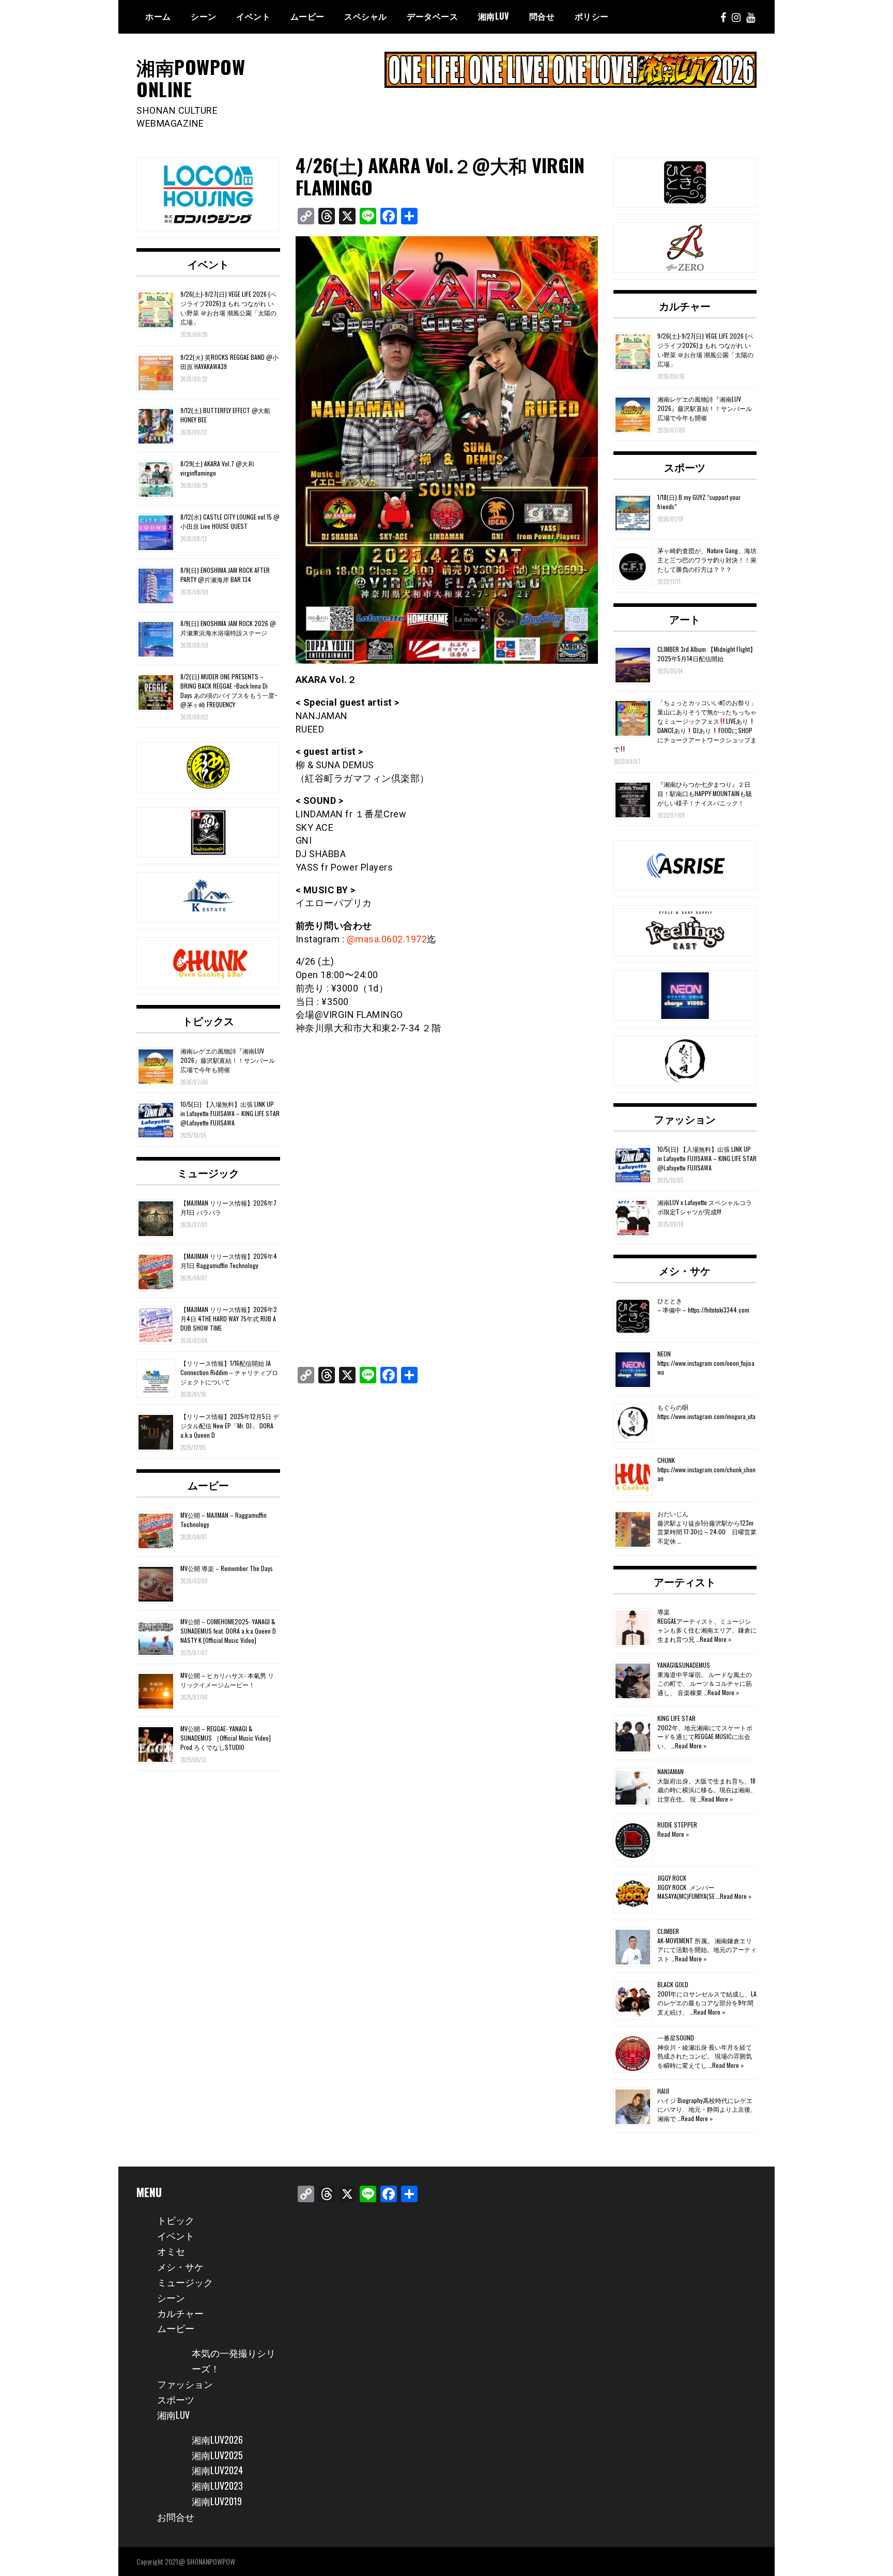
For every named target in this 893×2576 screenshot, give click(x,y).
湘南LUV (173, 2415)
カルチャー (685, 306)
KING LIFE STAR (676, 1718)
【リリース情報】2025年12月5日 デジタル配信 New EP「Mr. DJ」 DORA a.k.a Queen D (230, 1426)
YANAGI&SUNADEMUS (684, 1665)
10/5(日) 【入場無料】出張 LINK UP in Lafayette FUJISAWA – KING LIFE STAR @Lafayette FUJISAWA (230, 1113)
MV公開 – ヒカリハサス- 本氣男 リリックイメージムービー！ (227, 1680)
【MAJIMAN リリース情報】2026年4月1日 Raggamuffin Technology (229, 1261)
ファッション (685, 1119)
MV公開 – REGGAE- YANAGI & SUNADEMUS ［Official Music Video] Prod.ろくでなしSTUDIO (226, 1738)
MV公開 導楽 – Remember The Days (227, 1568)
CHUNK (666, 1460)
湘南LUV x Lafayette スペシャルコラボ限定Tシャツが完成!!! (705, 1207)
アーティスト (685, 1581)
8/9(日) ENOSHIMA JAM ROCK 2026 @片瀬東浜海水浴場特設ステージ (228, 628)
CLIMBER (668, 1931)
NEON (664, 1354)
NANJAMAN (671, 1771)
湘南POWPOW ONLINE (191, 78)
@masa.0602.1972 (387, 939)
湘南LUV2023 (217, 2486)
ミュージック (208, 1172)
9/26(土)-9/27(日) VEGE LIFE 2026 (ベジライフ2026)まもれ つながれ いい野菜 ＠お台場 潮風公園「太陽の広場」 (228, 308)
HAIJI (663, 2091)
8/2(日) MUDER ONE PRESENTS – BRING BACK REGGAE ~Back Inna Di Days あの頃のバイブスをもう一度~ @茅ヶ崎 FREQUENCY (229, 690)
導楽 (664, 1612)
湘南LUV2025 (217, 2455)
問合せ (542, 16)
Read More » (715, 1639)
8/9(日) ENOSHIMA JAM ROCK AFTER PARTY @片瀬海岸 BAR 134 (225, 575)
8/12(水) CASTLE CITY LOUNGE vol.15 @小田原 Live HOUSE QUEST (230, 521)
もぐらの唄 (673, 1407)
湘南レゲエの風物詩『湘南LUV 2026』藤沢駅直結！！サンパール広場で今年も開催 (228, 1060)
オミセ (171, 2251)
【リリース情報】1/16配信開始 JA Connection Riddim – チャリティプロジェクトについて (229, 1372)
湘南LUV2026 (217, 2440)
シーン (171, 2297)
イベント (253, 16)
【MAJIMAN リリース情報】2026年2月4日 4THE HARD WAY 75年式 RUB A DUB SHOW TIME (229, 1319)
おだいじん (673, 1513)
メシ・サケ (685, 1270)
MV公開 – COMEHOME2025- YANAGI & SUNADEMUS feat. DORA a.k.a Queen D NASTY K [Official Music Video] (228, 1631)
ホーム (158, 16)
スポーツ (685, 467)
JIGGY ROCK (672, 1878)
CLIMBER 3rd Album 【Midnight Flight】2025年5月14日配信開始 (707, 654)
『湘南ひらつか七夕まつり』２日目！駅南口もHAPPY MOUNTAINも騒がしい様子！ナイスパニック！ (705, 793)
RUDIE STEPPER (677, 1825)
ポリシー (592, 16)
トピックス (208, 1020)
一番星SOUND (676, 2038)
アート (685, 619)
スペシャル (366, 16)
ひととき (670, 1300)
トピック (176, 2220)
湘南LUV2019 (217, 2501)
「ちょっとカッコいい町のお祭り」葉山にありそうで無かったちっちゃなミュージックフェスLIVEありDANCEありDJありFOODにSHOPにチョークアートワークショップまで (685, 726)
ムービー (307, 16)
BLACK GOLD (673, 1984)
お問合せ (176, 2517)
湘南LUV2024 (217, 2470)
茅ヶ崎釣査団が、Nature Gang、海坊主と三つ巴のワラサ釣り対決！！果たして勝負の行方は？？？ (707, 560)
